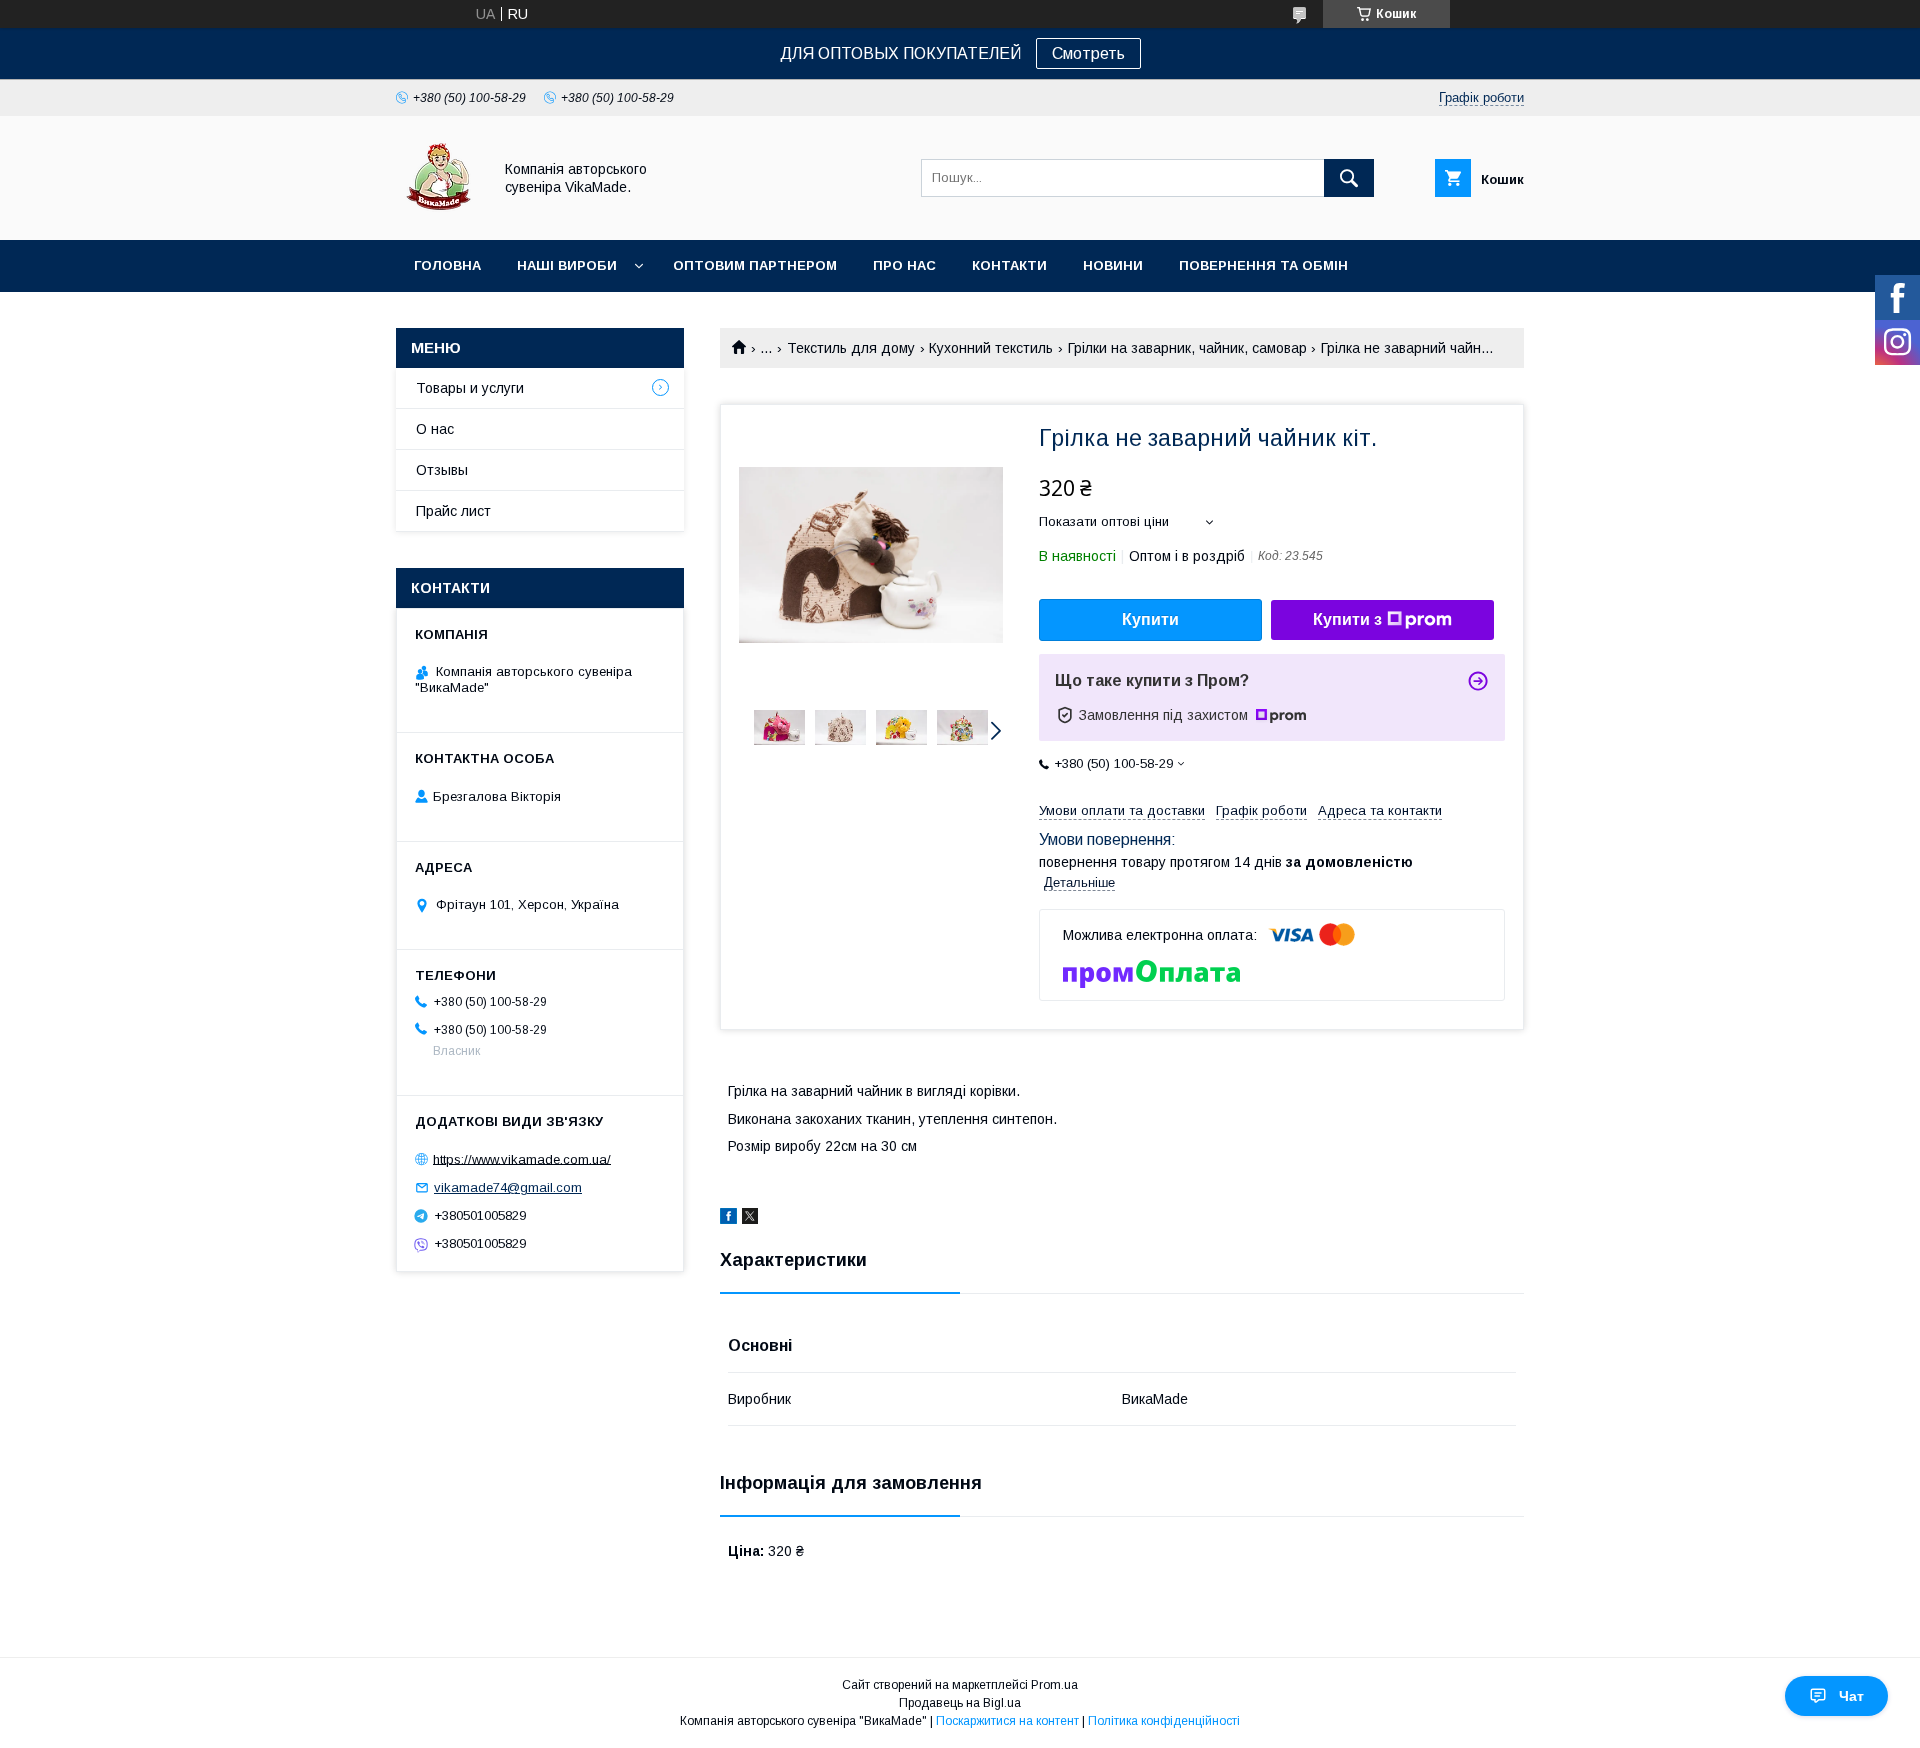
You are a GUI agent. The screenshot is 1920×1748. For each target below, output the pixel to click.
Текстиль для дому (851, 348)
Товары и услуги (470, 388)
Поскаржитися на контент (1007, 1721)
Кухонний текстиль (991, 348)
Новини (1113, 265)
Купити (1150, 619)
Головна (447, 265)
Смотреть (1088, 53)
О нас (435, 429)
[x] (750, 1219)
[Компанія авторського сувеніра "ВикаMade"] (438, 214)
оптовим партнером (755, 265)
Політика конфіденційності (1164, 1721)
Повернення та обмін (1263, 265)
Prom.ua (1054, 1685)
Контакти (1009, 265)
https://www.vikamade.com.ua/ (522, 1158)
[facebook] (728, 1219)
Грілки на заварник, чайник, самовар (1187, 348)
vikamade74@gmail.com (508, 1187)
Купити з (1347, 619)
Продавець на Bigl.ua (960, 1703)
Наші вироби (567, 265)
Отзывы (442, 470)
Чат (1851, 1696)
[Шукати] (1349, 178)
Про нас (904, 265)
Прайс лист (453, 511)
